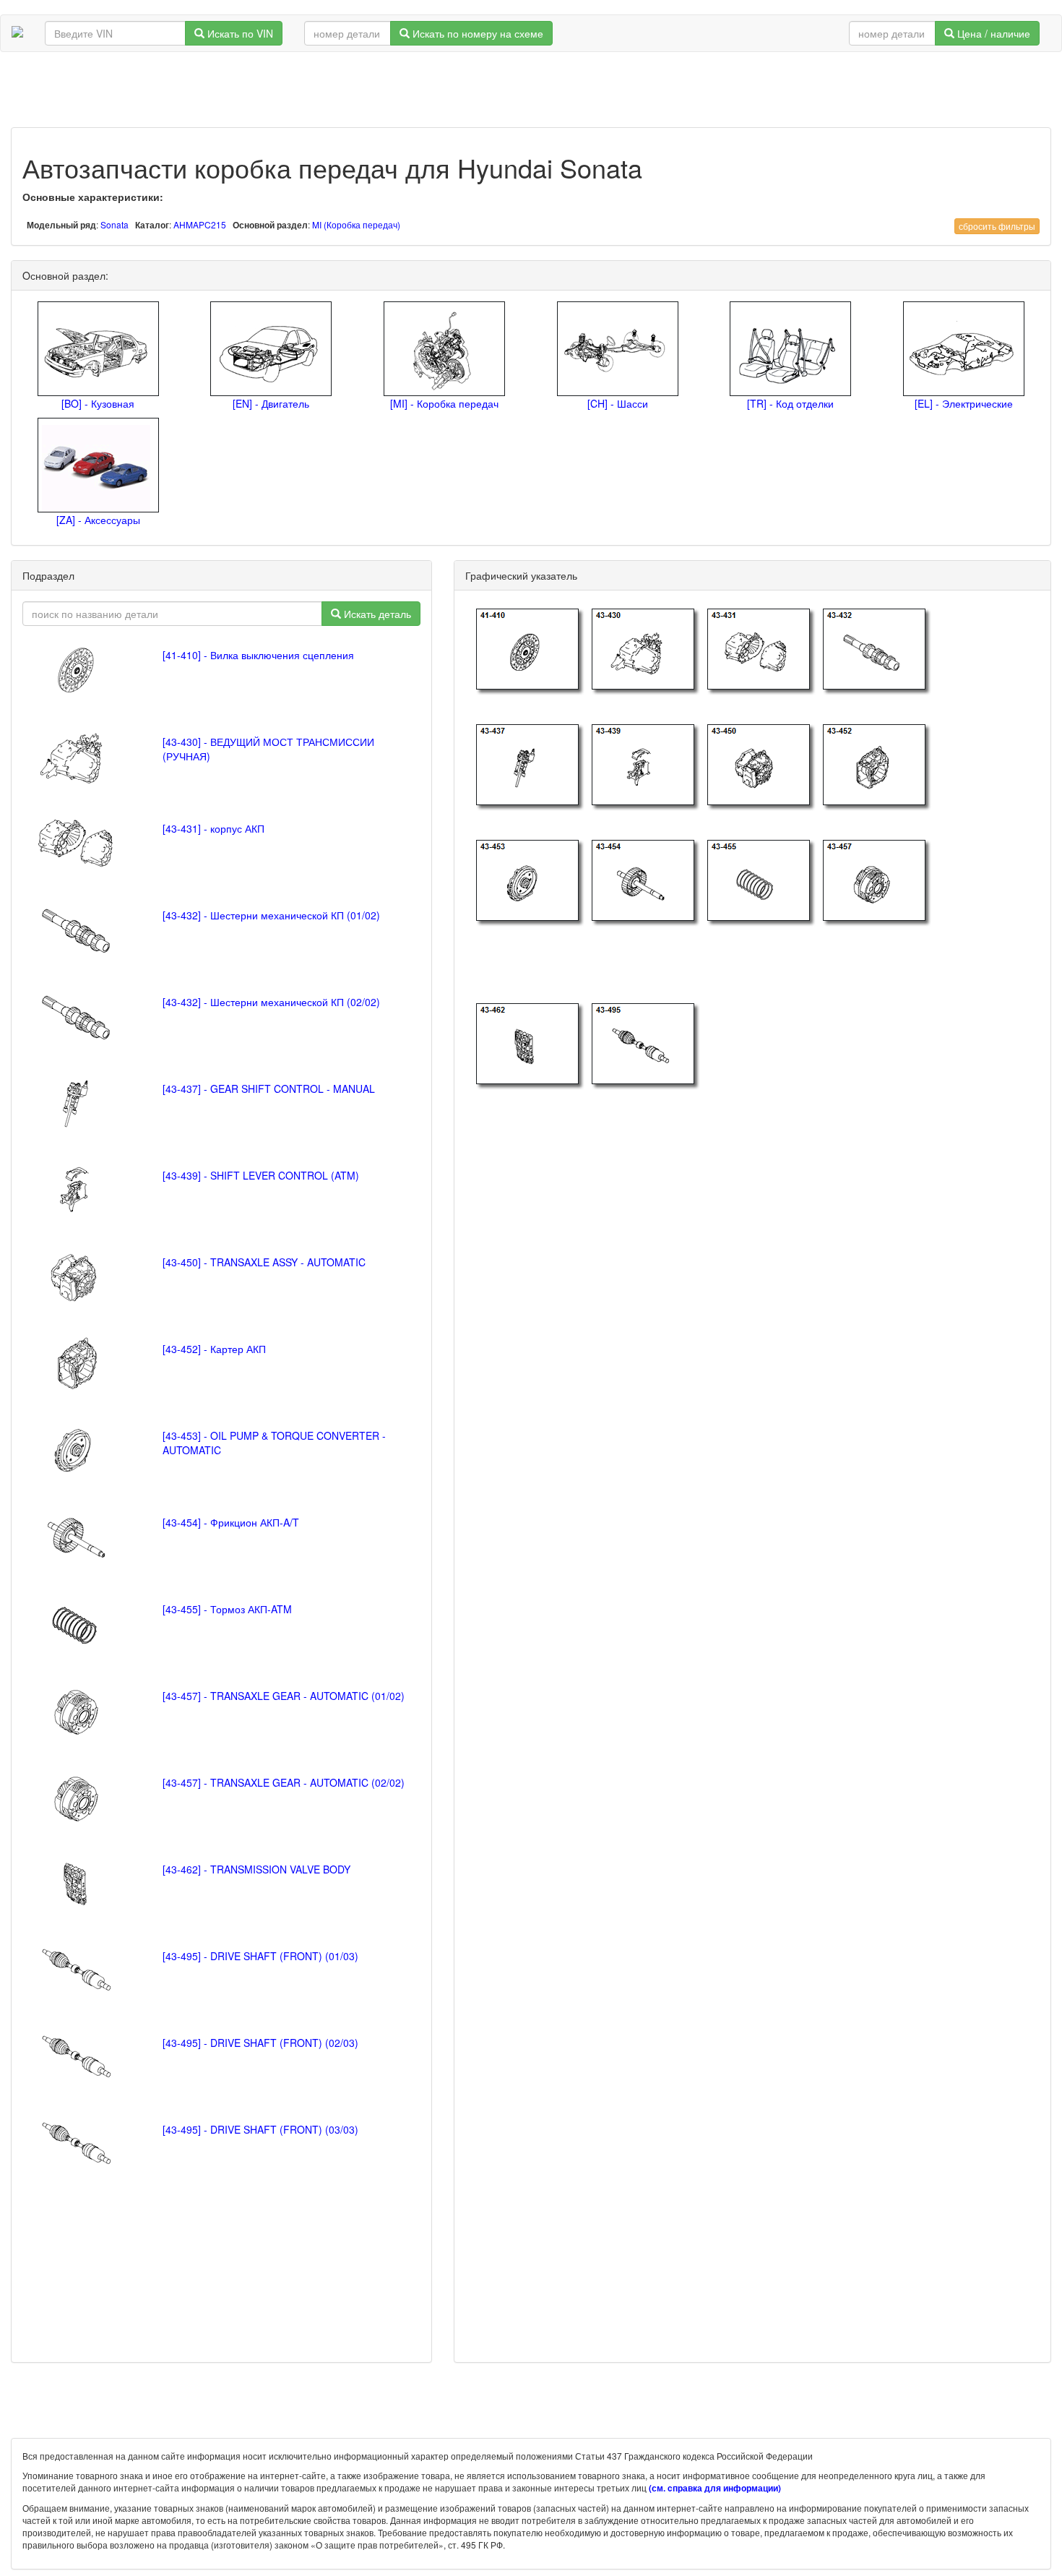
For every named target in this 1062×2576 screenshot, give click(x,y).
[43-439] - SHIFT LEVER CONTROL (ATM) (261, 1175)
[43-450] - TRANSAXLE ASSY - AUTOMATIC (264, 1262)
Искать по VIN (239, 33)
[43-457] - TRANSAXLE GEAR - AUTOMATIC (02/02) (284, 1782)
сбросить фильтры (997, 226)
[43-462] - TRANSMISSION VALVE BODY (256, 1869)
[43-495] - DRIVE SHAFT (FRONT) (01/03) (260, 1956)
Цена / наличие (992, 33)
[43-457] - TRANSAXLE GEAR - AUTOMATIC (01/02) (284, 1696)
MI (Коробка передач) (356, 224)
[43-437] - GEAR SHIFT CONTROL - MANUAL (269, 1089)
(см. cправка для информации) (715, 2488)
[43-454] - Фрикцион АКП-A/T (231, 1522)
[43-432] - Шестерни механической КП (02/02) (271, 1002)
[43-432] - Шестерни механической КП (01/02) (271, 915)
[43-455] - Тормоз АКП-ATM (227, 1609)
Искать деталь (376, 614)
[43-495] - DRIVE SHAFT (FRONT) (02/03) (260, 2043)
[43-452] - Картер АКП (214, 1349)
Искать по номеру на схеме (476, 33)
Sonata (115, 224)
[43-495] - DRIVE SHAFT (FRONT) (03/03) (260, 2129)
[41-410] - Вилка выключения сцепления (258, 655)
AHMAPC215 (200, 224)
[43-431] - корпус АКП (213, 828)
